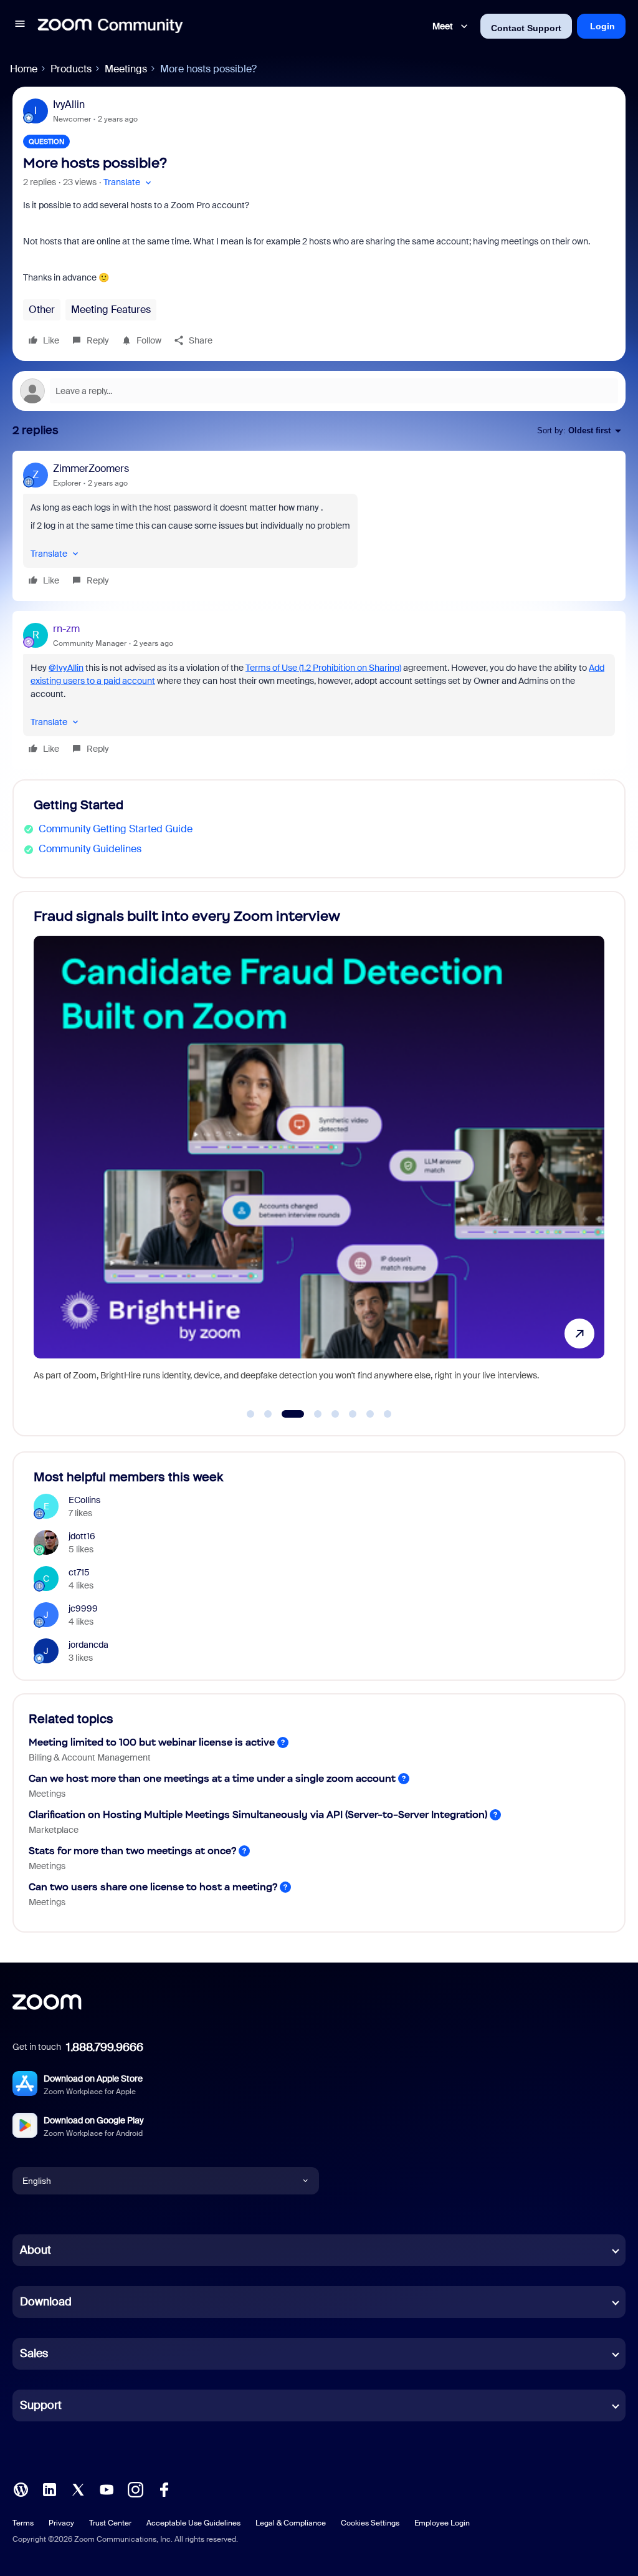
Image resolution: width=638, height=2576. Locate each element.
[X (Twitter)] (78, 2488)
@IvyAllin (66, 668)
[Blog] (21, 2488)
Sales (34, 2353)
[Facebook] (164, 2488)
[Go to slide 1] (250, 1414)
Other (42, 310)
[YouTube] (107, 2488)
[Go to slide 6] (353, 1414)
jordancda (88, 1645)
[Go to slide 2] (268, 1414)
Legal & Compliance (291, 2523)
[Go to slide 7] (370, 1414)
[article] (319, 526)
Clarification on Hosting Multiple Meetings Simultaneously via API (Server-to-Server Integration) (258, 1814)
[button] (20, 26)
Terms (23, 2523)
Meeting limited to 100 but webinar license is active (152, 1742)
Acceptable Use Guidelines (193, 2523)
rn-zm (66, 629)
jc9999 (83, 1608)
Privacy (61, 2523)
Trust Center (110, 2523)
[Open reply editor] (319, 391)
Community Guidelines (90, 849)
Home (24, 69)
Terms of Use (323, 668)
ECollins (84, 1500)
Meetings (126, 69)
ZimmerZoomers (91, 469)
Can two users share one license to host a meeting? (153, 1887)
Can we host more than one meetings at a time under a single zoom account (212, 1778)
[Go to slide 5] (335, 1414)
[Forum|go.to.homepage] (110, 26)
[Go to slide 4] (311, 1414)
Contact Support (526, 28)
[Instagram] (135, 2488)
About (36, 2250)
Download (46, 2302)
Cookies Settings (370, 2523)
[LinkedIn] (49, 2488)
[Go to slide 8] (388, 1414)
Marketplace (54, 1830)
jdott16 (82, 1536)
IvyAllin (69, 104)
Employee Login (442, 2523)
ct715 (79, 1572)
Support (41, 2405)
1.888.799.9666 (105, 2047)
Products (71, 69)
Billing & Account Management (90, 1757)
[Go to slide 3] (285, 1414)
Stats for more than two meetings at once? (132, 1851)
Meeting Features (111, 310)
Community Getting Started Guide (116, 829)
